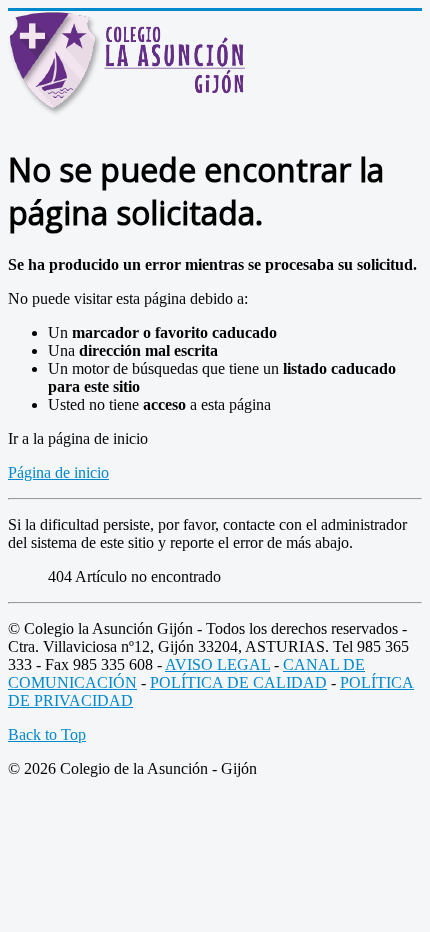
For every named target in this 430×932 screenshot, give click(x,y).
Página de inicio (58, 472)
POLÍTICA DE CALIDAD (238, 682)
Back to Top (47, 734)
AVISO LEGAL (217, 664)
